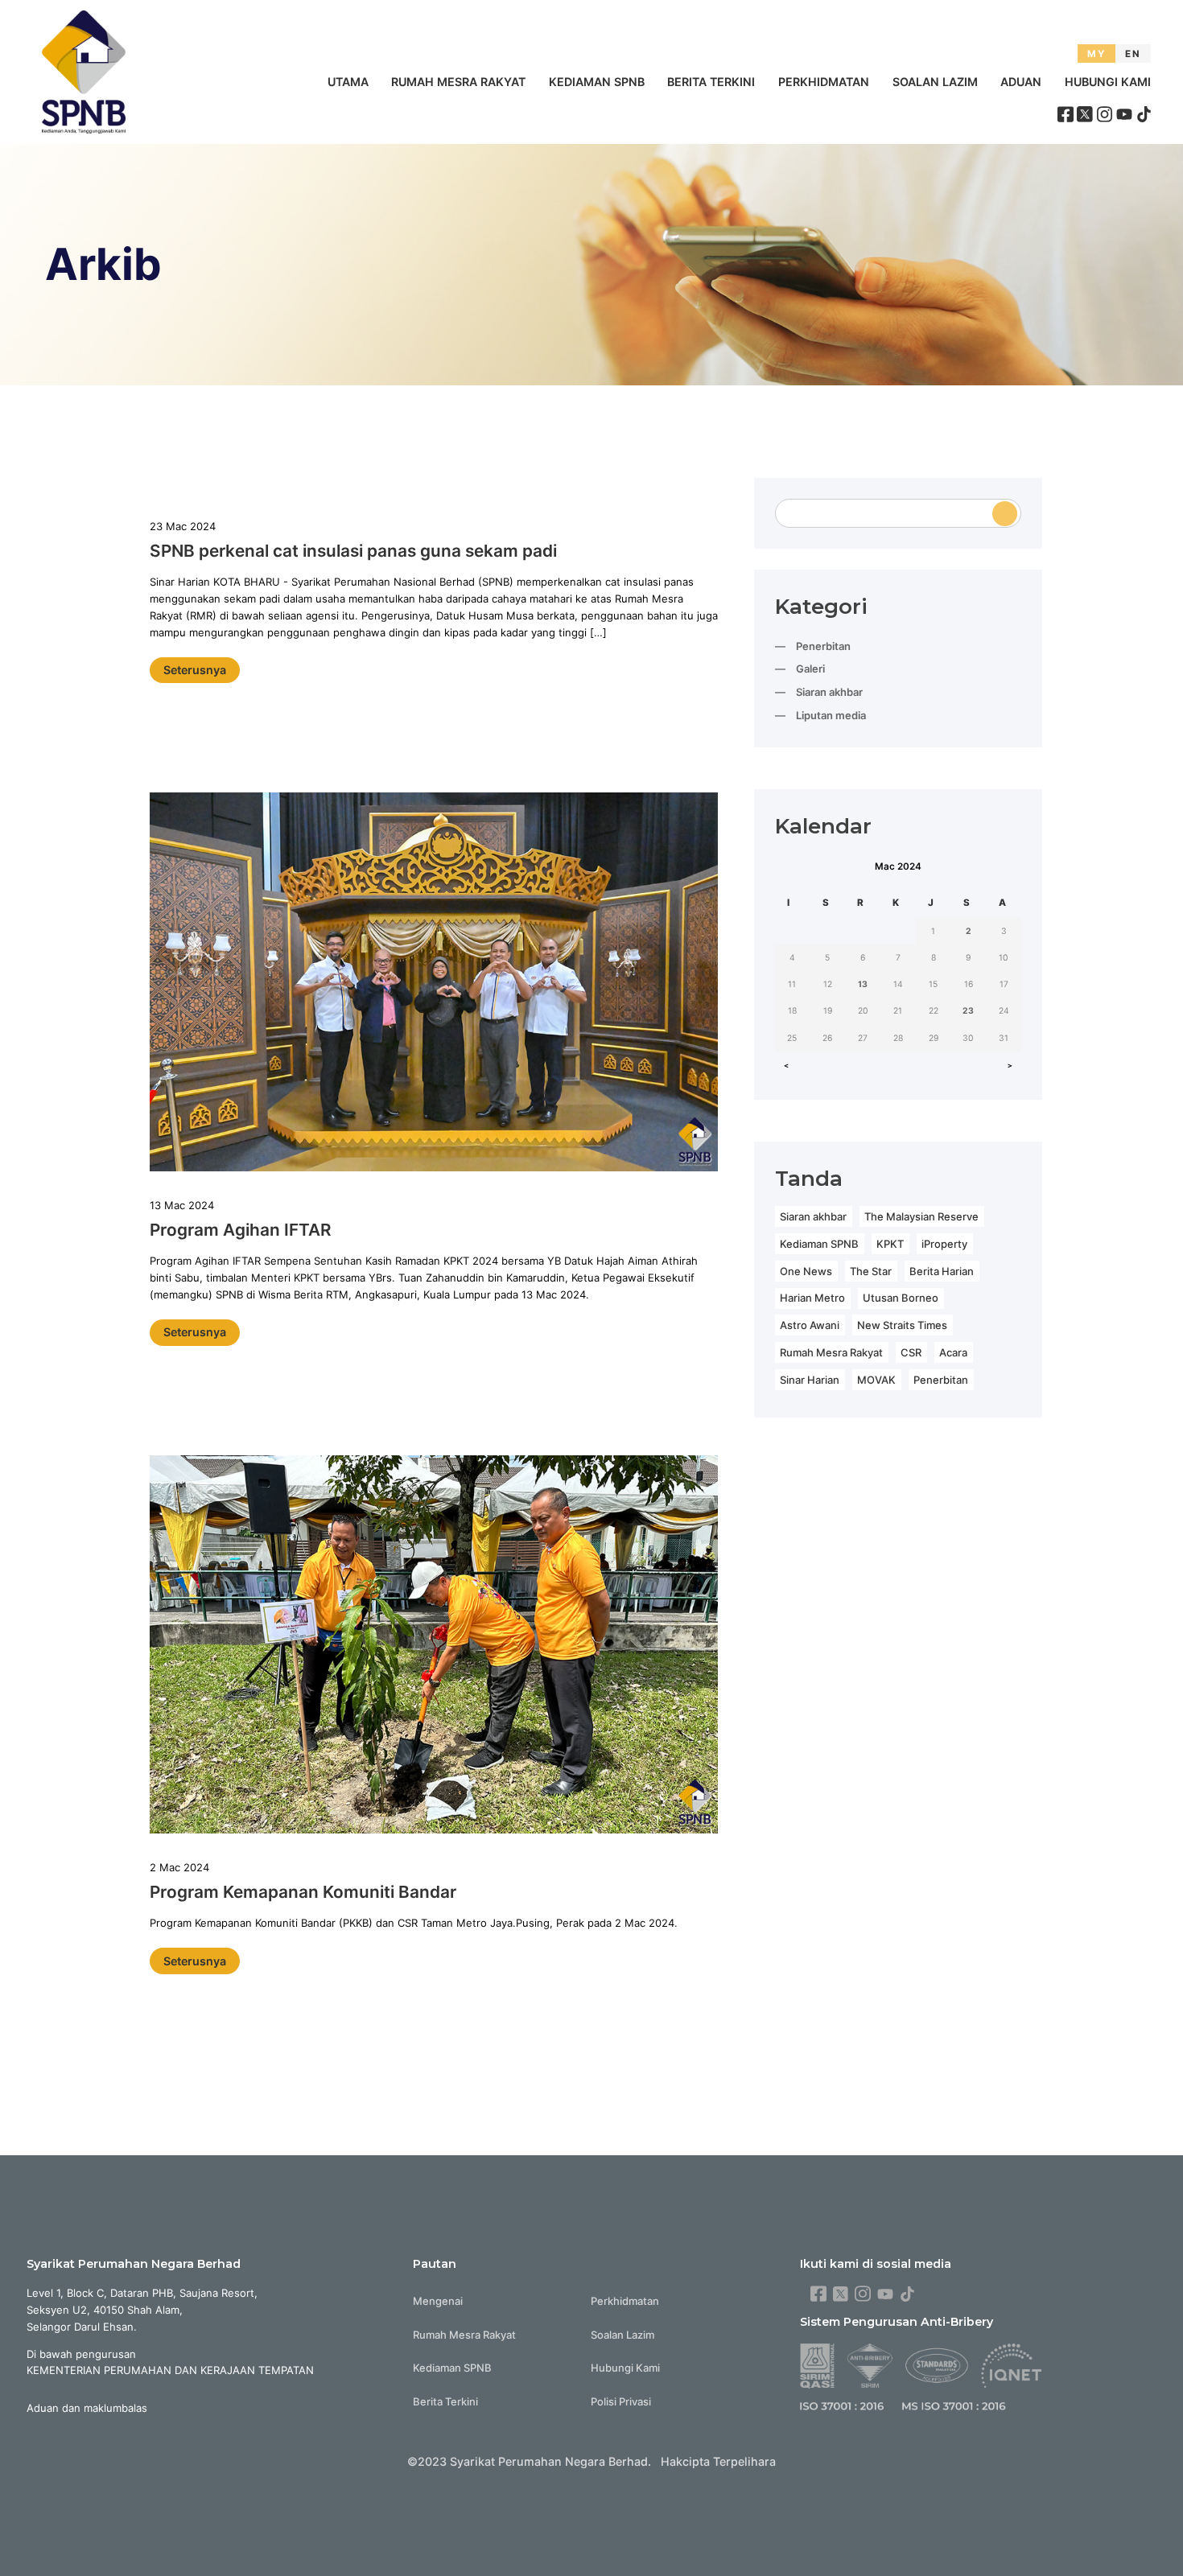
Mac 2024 (898, 866)
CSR (911, 1352)
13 (863, 984)
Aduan (1021, 82)
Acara (953, 1352)
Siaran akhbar (829, 692)
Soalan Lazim (935, 82)
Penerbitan (823, 646)
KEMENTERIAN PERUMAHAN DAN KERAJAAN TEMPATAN (170, 2370)
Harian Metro (812, 1298)
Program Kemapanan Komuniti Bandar (303, 1892)
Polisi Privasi (621, 2401)
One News (806, 1271)
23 (968, 1011)
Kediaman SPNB (597, 82)
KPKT (890, 1244)
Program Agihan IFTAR (241, 1230)
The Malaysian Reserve (921, 1216)
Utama (348, 82)
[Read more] (434, 984)
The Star (871, 1271)
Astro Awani (810, 1325)
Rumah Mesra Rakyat (458, 82)
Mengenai (438, 2301)
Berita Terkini (711, 82)
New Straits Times (902, 1325)
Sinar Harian (810, 1380)
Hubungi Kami (1108, 82)
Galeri (810, 669)
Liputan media (831, 715)
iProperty (944, 1244)
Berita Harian (942, 1271)
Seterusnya (195, 670)
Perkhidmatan (824, 82)
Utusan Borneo (901, 1298)
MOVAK (876, 1380)
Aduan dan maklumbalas (87, 2408)
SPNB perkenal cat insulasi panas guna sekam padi (353, 551)
